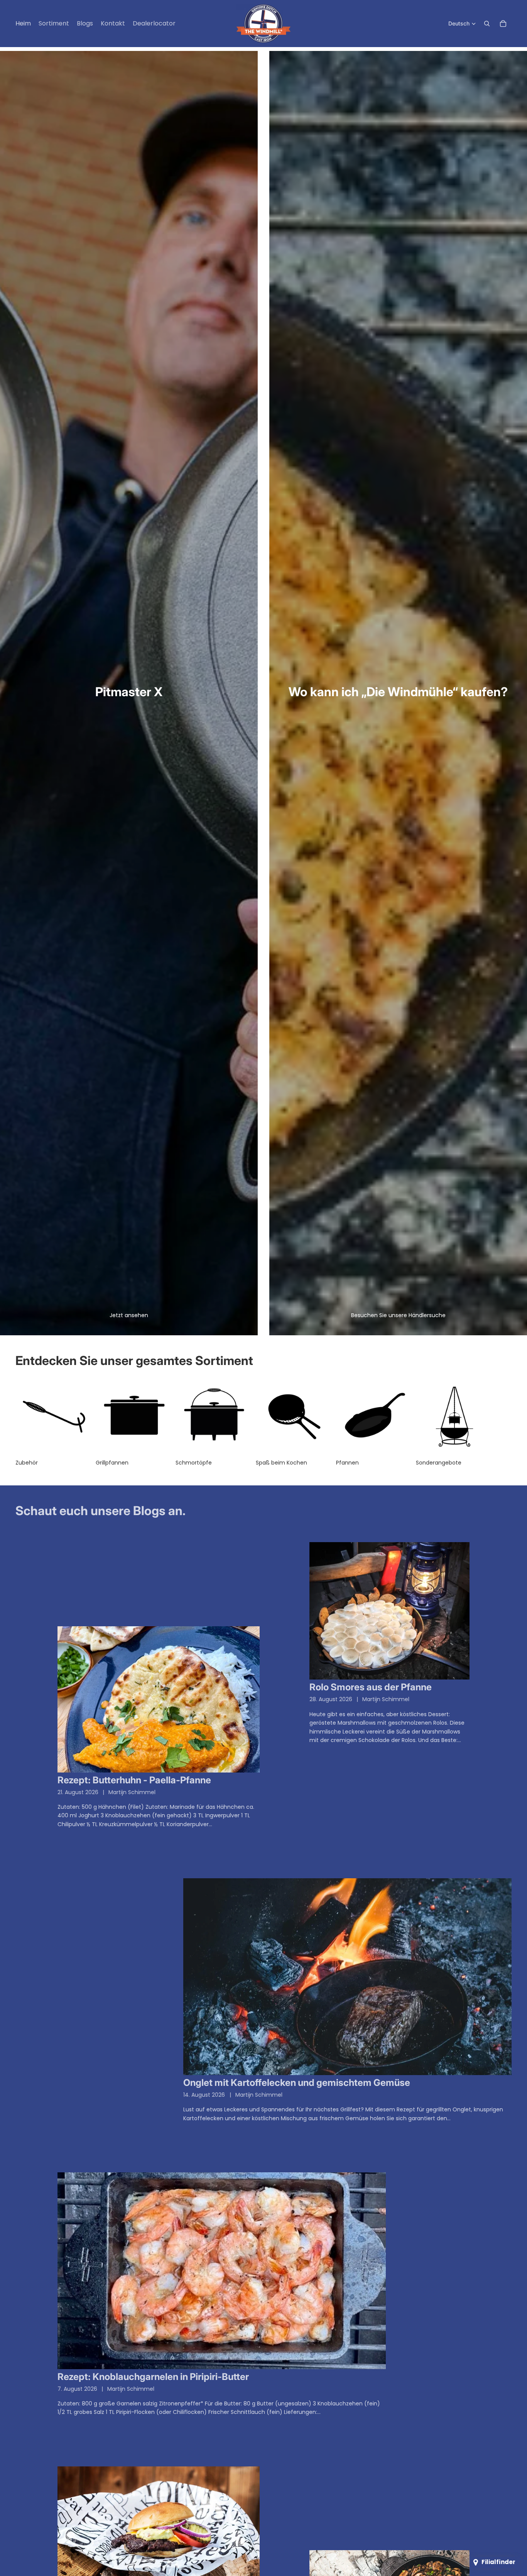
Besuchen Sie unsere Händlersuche (398, 1315)
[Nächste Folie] (503, 1422)
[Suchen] (487, 24)
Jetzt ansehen (129, 1315)
